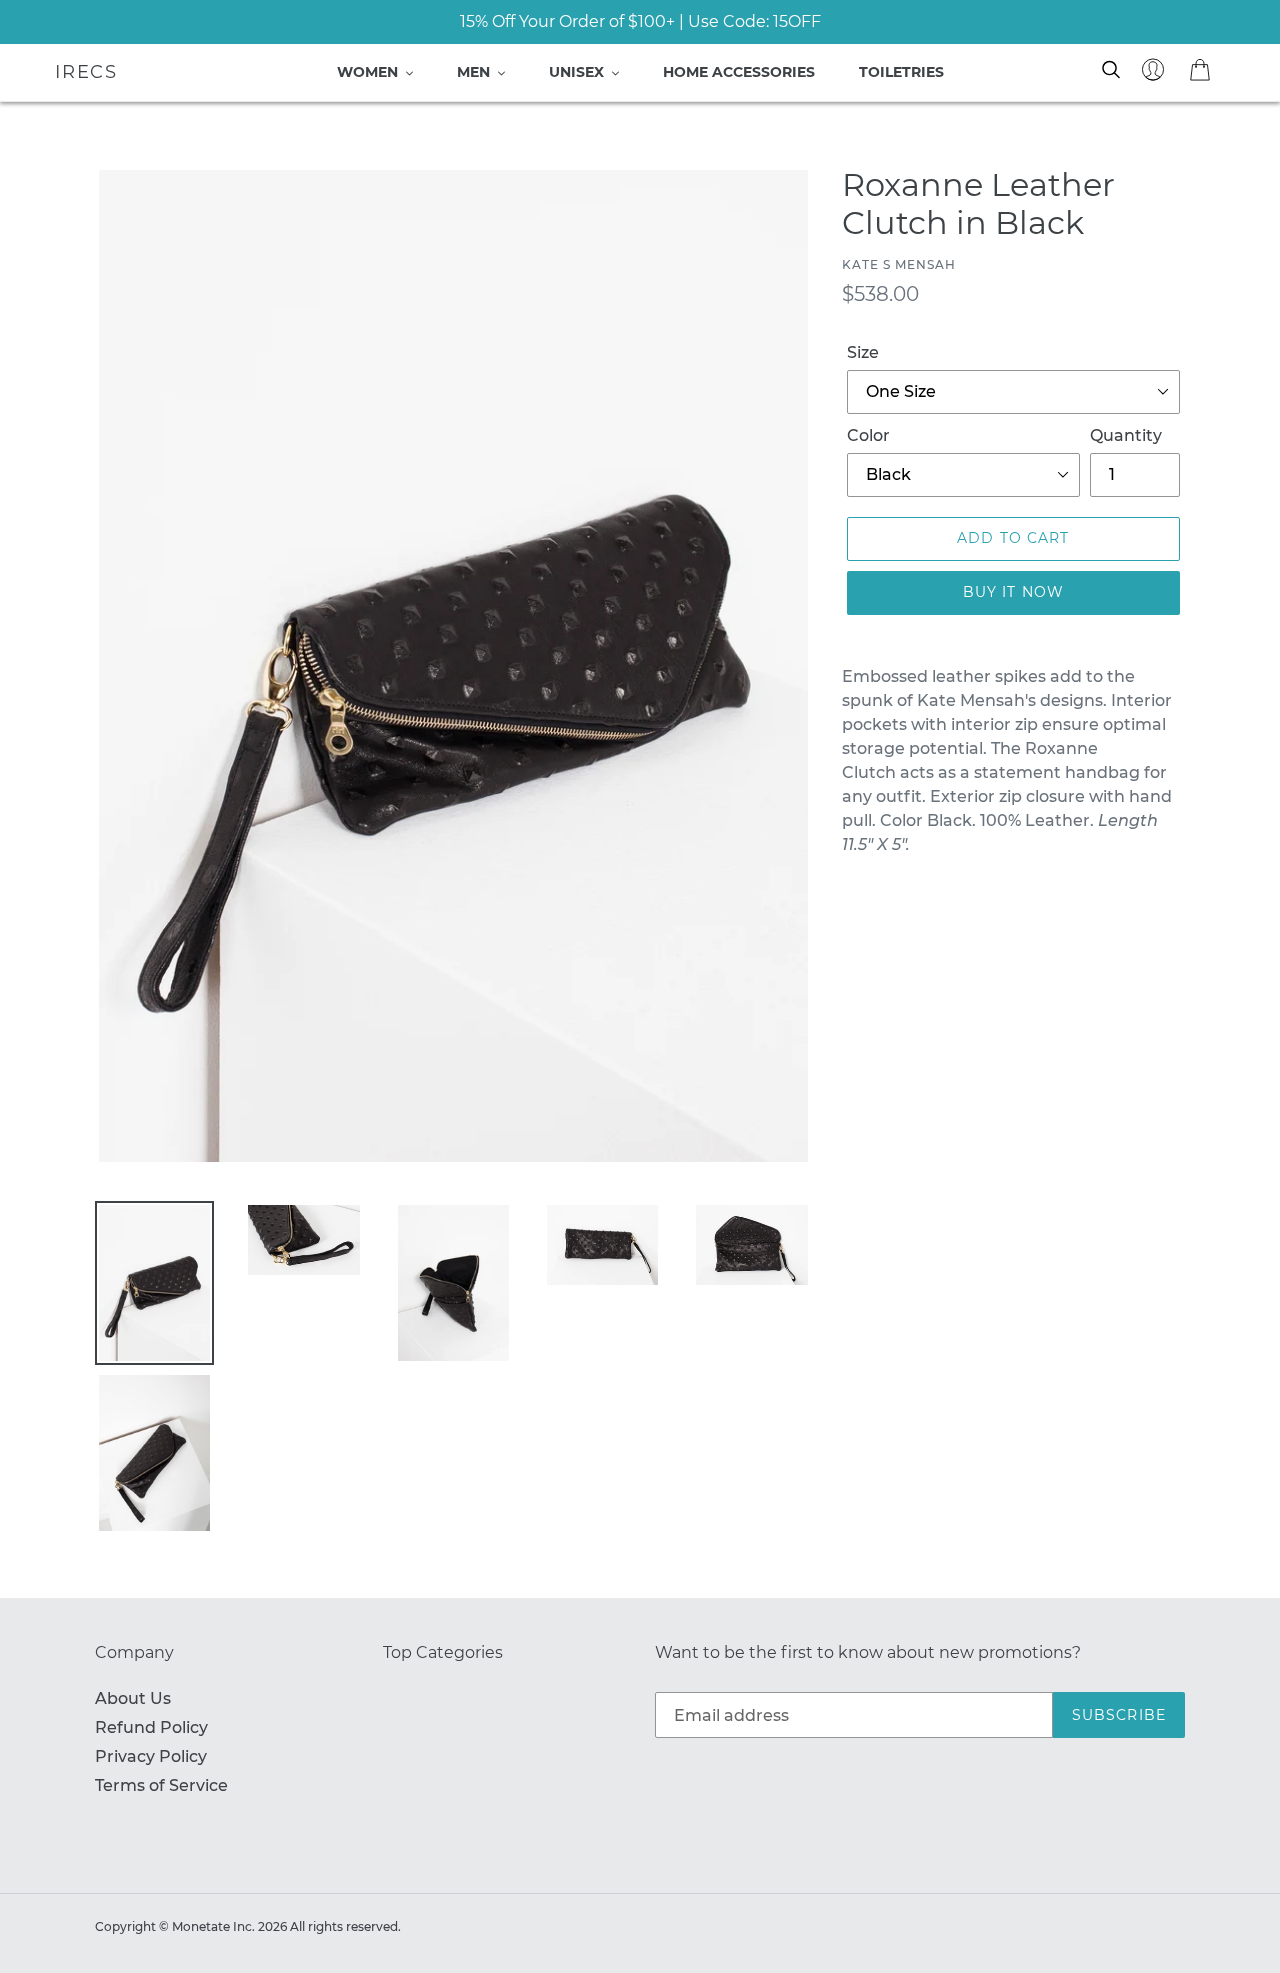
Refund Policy (151, 1727)
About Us (133, 1698)
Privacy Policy (151, 1756)
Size (863, 352)
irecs (86, 72)
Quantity (1126, 435)
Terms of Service (161, 1785)
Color (868, 435)
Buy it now (1013, 592)
